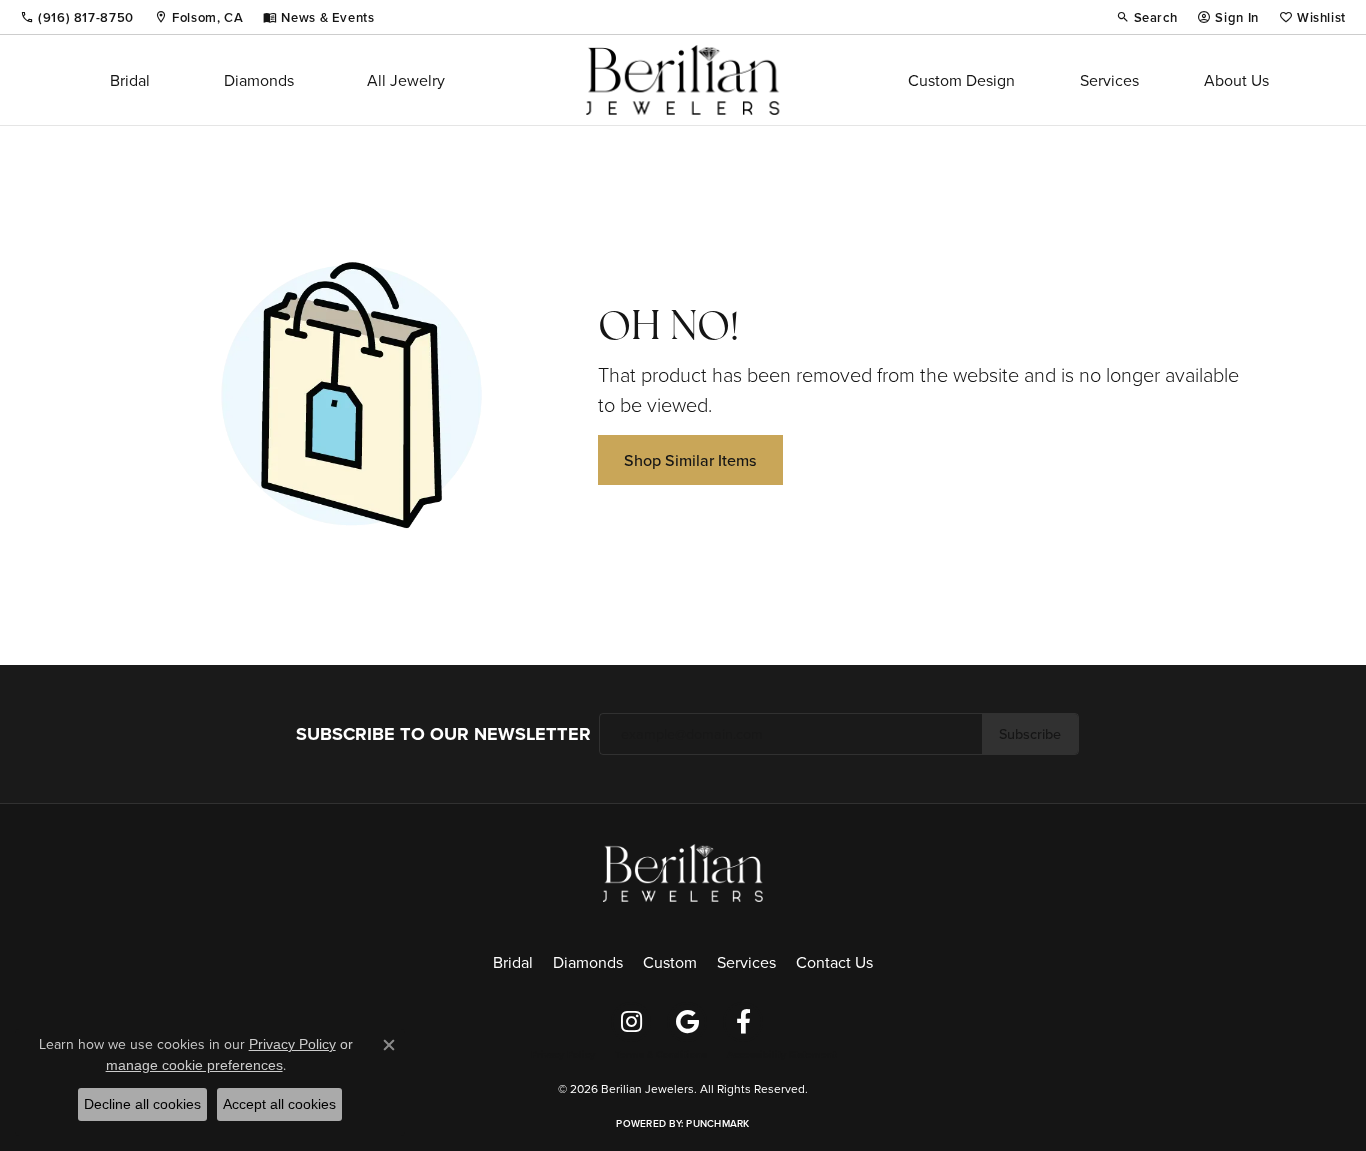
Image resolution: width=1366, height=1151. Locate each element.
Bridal (130, 80)
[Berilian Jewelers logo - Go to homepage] (682, 80)
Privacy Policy (563, 1055)
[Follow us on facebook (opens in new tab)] (743, 1022)
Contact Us (834, 962)
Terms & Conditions (661, 1055)
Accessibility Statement (781, 1055)
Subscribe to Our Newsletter (443, 734)
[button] (1147, 17)
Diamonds (259, 80)
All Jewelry (406, 80)
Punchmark (717, 1123)
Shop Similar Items (690, 460)
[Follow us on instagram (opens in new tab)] (631, 1022)
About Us (1236, 80)
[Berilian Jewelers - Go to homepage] (683, 870)
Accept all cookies (279, 1104)
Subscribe (1030, 733)
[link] (77, 17)
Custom (670, 962)
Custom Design (961, 80)
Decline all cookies (142, 1104)
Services (1109, 80)
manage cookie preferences (194, 1065)
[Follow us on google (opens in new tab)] (687, 1022)
